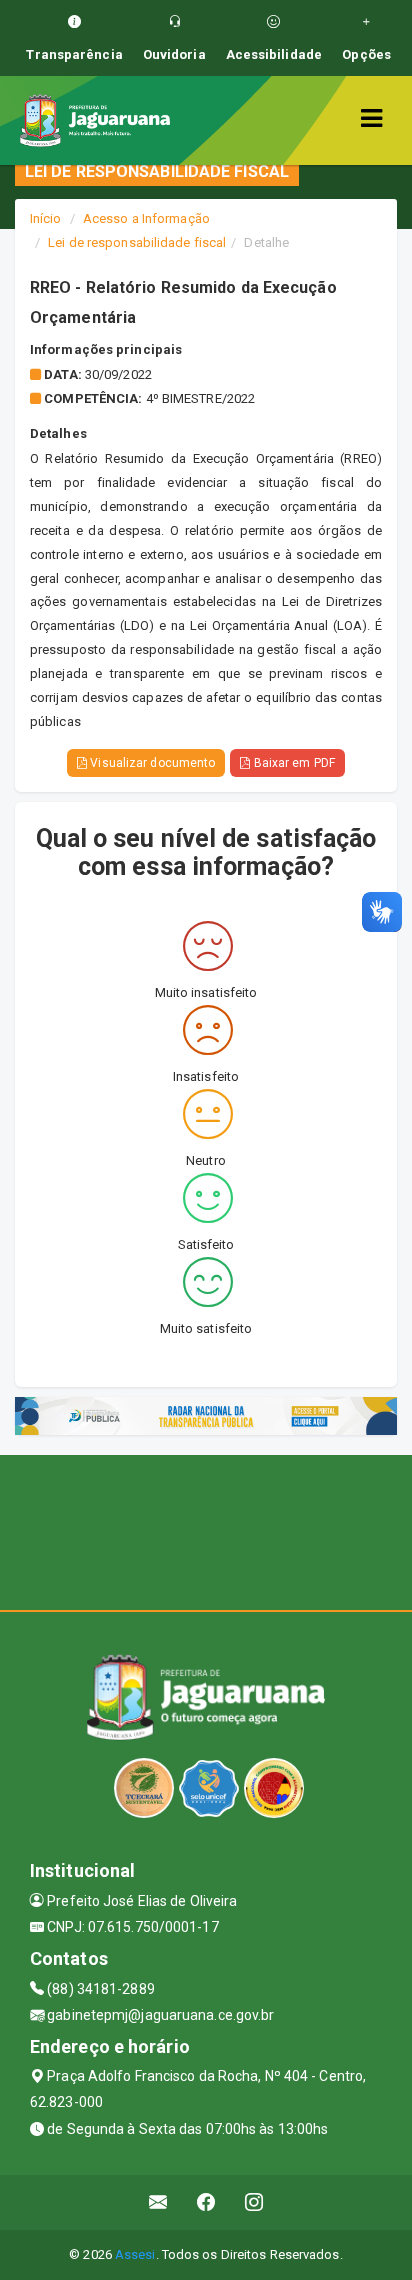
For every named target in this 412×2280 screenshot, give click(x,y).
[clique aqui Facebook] (206, 2202)
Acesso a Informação (146, 218)
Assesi (135, 2254)
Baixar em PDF (292, 763)
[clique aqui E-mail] (158, 2202)
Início (46, 218)
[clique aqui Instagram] (254, 2202)
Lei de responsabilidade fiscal (137, 242)
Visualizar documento (151, 763)
